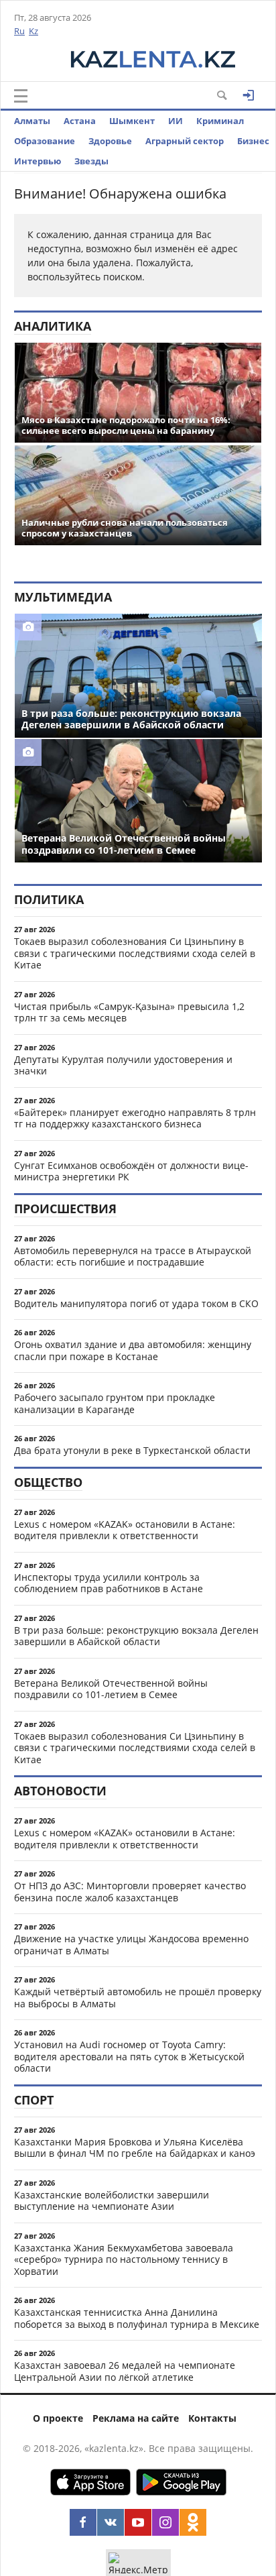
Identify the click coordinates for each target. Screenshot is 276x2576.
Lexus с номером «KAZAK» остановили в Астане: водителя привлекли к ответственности (125, 1530)
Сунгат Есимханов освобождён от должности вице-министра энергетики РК (131, 1171)
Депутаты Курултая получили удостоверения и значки (123, 1065)
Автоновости (60, 1791)
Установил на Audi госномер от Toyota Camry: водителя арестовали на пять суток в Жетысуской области (129, 2056)
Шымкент (132, 121)
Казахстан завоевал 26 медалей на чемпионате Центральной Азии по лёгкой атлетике (125, 2371)
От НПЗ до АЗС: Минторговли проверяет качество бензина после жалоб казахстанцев (130, 1892)
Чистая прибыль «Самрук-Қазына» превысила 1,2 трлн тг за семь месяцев (129, 1012)
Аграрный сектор (185, 141)
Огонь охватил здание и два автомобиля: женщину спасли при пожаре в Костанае (133, 1350)
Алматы (32, 121)
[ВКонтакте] (111, 2522)
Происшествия (65, 1209)
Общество (48, 1482)
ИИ (176, 121)
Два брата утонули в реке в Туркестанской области (132, 1450)
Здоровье (110, 141)
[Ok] (193, 2522)
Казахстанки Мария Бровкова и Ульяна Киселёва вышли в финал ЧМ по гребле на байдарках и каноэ (135, 2148)
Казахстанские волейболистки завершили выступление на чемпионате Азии (112, 2201)
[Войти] (249, 95)
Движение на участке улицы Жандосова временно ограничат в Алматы (131, 1945)
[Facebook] (83, 2522)
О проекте (58, 2418)
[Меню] (21, 96)
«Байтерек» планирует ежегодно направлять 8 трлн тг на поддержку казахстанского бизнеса (135, 1118)
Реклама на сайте (136, 2418)
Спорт (34, 2100)
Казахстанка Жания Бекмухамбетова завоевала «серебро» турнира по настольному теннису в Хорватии (124, 2259)
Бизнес (253, 141)
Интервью (38, 161)
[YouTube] (138, 2522)
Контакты (212, 2418)
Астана (80, 121)
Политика (49, 899)
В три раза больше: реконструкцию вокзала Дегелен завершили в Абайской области (136, 1636)
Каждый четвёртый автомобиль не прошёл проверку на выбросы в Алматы (138, 1998)
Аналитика (53, 326)
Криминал (220, 121)
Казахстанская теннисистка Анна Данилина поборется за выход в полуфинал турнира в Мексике (137, 2318)
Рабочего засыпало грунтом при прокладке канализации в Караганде (115, 1403)
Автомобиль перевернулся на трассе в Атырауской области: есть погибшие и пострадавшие (133, 1256)
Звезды (91, 161)
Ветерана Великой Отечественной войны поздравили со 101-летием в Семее (111, 1689)
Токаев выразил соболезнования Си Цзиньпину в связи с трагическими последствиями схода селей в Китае (135, 953)
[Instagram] (165, 2522)
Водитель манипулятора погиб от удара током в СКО (136, 1303)
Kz (33, 31)
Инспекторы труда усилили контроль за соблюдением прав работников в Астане (109, 1583)
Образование (45, 141)
